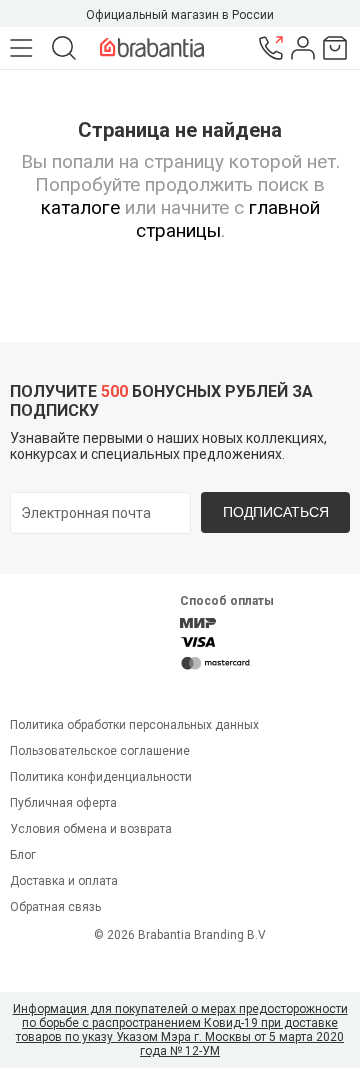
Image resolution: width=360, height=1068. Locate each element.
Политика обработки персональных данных (134, 725)
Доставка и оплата (64, 881)
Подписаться (276, 512)
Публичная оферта (63, 803)
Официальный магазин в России (180, 15)
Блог (23, 855)
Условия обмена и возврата (91, 829)
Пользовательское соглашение (100, 751)
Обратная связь (55, 907)
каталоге (80, 207)
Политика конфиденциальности (101, 777)
